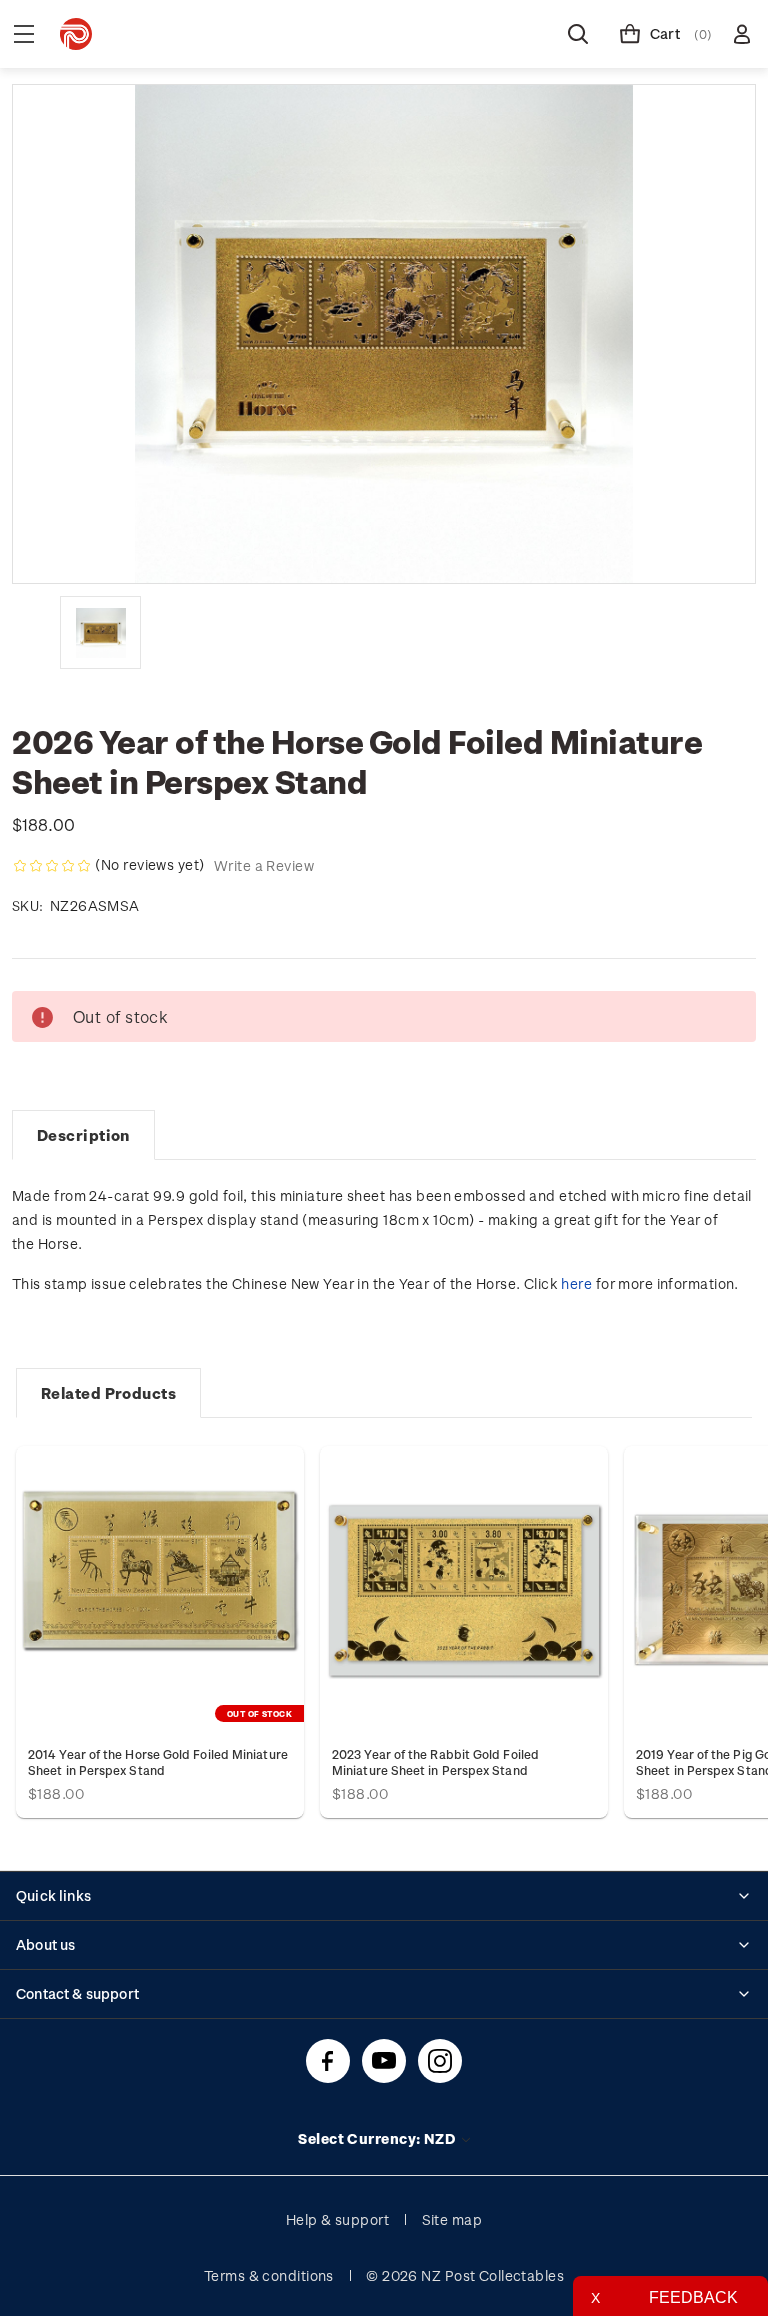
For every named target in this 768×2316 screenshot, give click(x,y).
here (576, 1283)
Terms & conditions (269, 2275)
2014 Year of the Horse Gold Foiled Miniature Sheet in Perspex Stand (158, 1762)
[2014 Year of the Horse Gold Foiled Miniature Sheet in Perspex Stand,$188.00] (160, 1590)
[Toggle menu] (24, 34)
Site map (452, 2219)
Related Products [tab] (108, 1393)
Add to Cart (464, 1589)
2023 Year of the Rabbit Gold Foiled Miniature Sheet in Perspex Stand (435, 1762)
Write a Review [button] (264, 865)
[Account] (742, 34)
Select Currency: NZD (378, 2138)
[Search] (578, 34)
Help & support (337, 2219)
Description (83, 1135)
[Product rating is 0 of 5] (52, 866)
